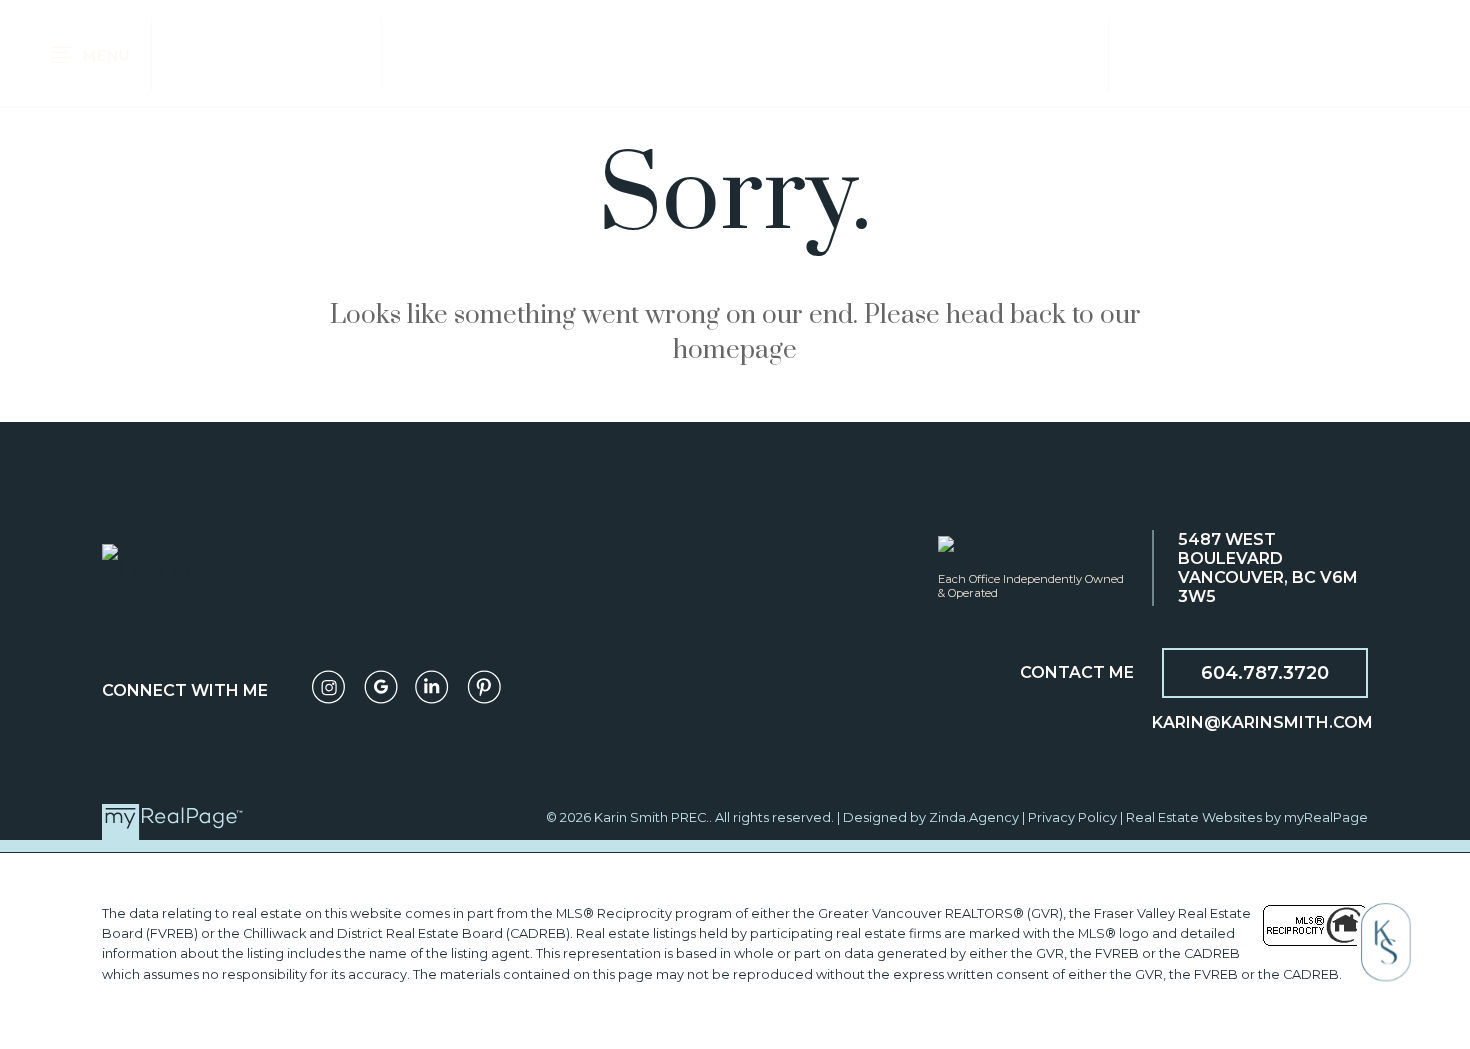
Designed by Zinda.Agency (932, 817)
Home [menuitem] (205, 53)
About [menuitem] (1167, 53)
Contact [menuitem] (1348, 53)
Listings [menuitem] (298, 53)
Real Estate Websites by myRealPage (1247, 817)
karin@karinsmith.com (1262, 722)
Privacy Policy (1072, 817)
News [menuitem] (1252, 53)
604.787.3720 (1265, 673)
